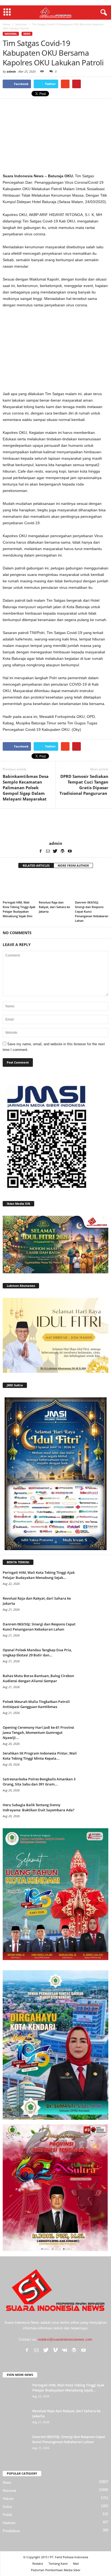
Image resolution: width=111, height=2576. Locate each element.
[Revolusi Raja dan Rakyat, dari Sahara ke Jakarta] (55, 886)
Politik (8, 2515)
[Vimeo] (55, 2350)
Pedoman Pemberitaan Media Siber (56, 2570)
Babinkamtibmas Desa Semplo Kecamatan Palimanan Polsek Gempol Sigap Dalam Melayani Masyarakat (26, 788)
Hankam (9, 2523)
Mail (76, 2563)
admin (11, 71)
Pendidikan (11, 2531)
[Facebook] (41, 851)
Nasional (11, 34)
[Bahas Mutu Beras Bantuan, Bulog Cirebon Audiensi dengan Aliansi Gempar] (95, 1683)
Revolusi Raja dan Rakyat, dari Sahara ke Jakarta (54, 907)
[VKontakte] (65, 2350)
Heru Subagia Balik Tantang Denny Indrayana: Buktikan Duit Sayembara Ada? (39, 1807)
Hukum (8, 2499)
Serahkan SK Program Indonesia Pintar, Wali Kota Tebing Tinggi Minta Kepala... (40, 1756)
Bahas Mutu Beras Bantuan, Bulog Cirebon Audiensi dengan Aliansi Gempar (38, 1678)
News (27, 34)
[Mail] (48, 851)
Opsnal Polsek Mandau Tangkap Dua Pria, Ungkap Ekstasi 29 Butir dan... (37, 1652)
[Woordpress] (63, 851)
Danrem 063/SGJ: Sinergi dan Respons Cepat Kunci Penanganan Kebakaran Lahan (39, 1627)
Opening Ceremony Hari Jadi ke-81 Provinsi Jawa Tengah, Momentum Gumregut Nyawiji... (38, 1732)
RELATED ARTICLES (36, 865)
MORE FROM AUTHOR (73, 865)
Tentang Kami (58, 2563)
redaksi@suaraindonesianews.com (65, 2339)
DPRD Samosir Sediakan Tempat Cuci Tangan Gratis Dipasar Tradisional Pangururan (84, 785)
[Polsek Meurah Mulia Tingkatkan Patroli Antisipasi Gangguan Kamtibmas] (95, 1709)
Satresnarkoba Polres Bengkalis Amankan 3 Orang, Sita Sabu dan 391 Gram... (39, 1782)
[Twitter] (55, 851)
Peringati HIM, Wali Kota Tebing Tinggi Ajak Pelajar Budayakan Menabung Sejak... (39, 1575)
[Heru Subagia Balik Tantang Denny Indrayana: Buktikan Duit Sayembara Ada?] (95, 1813)
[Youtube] (70, 851)
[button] (103, 13)
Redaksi (38, 2563)
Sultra (7, 2507)
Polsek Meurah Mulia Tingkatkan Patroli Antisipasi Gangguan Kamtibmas (36, 1704)
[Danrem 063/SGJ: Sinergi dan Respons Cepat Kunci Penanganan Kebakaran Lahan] (92, 886)
